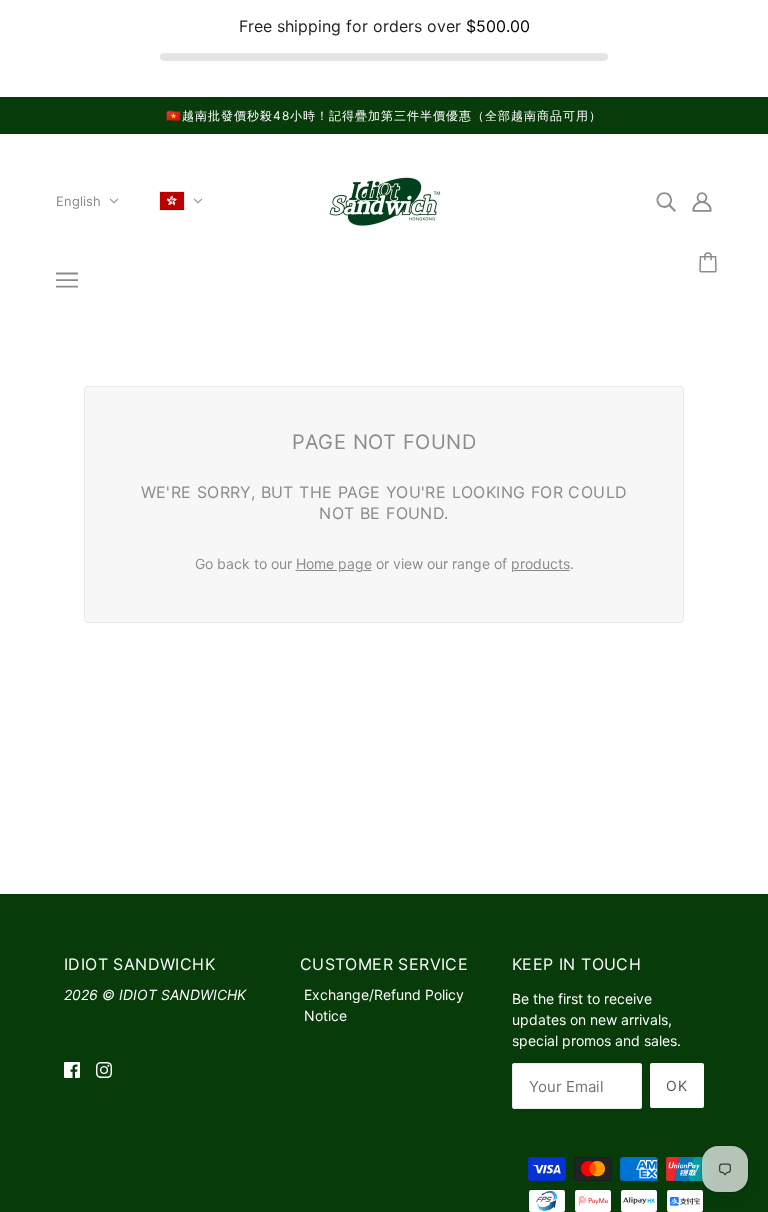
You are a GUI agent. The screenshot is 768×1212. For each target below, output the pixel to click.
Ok (677, 1085)
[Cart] (711, 263)
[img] (666, 201)
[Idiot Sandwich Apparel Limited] (384, 229)
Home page (334, 563)
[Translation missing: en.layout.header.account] (702, 201)
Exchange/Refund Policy (384, 994)
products (540, 563)
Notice (325, 1015)
